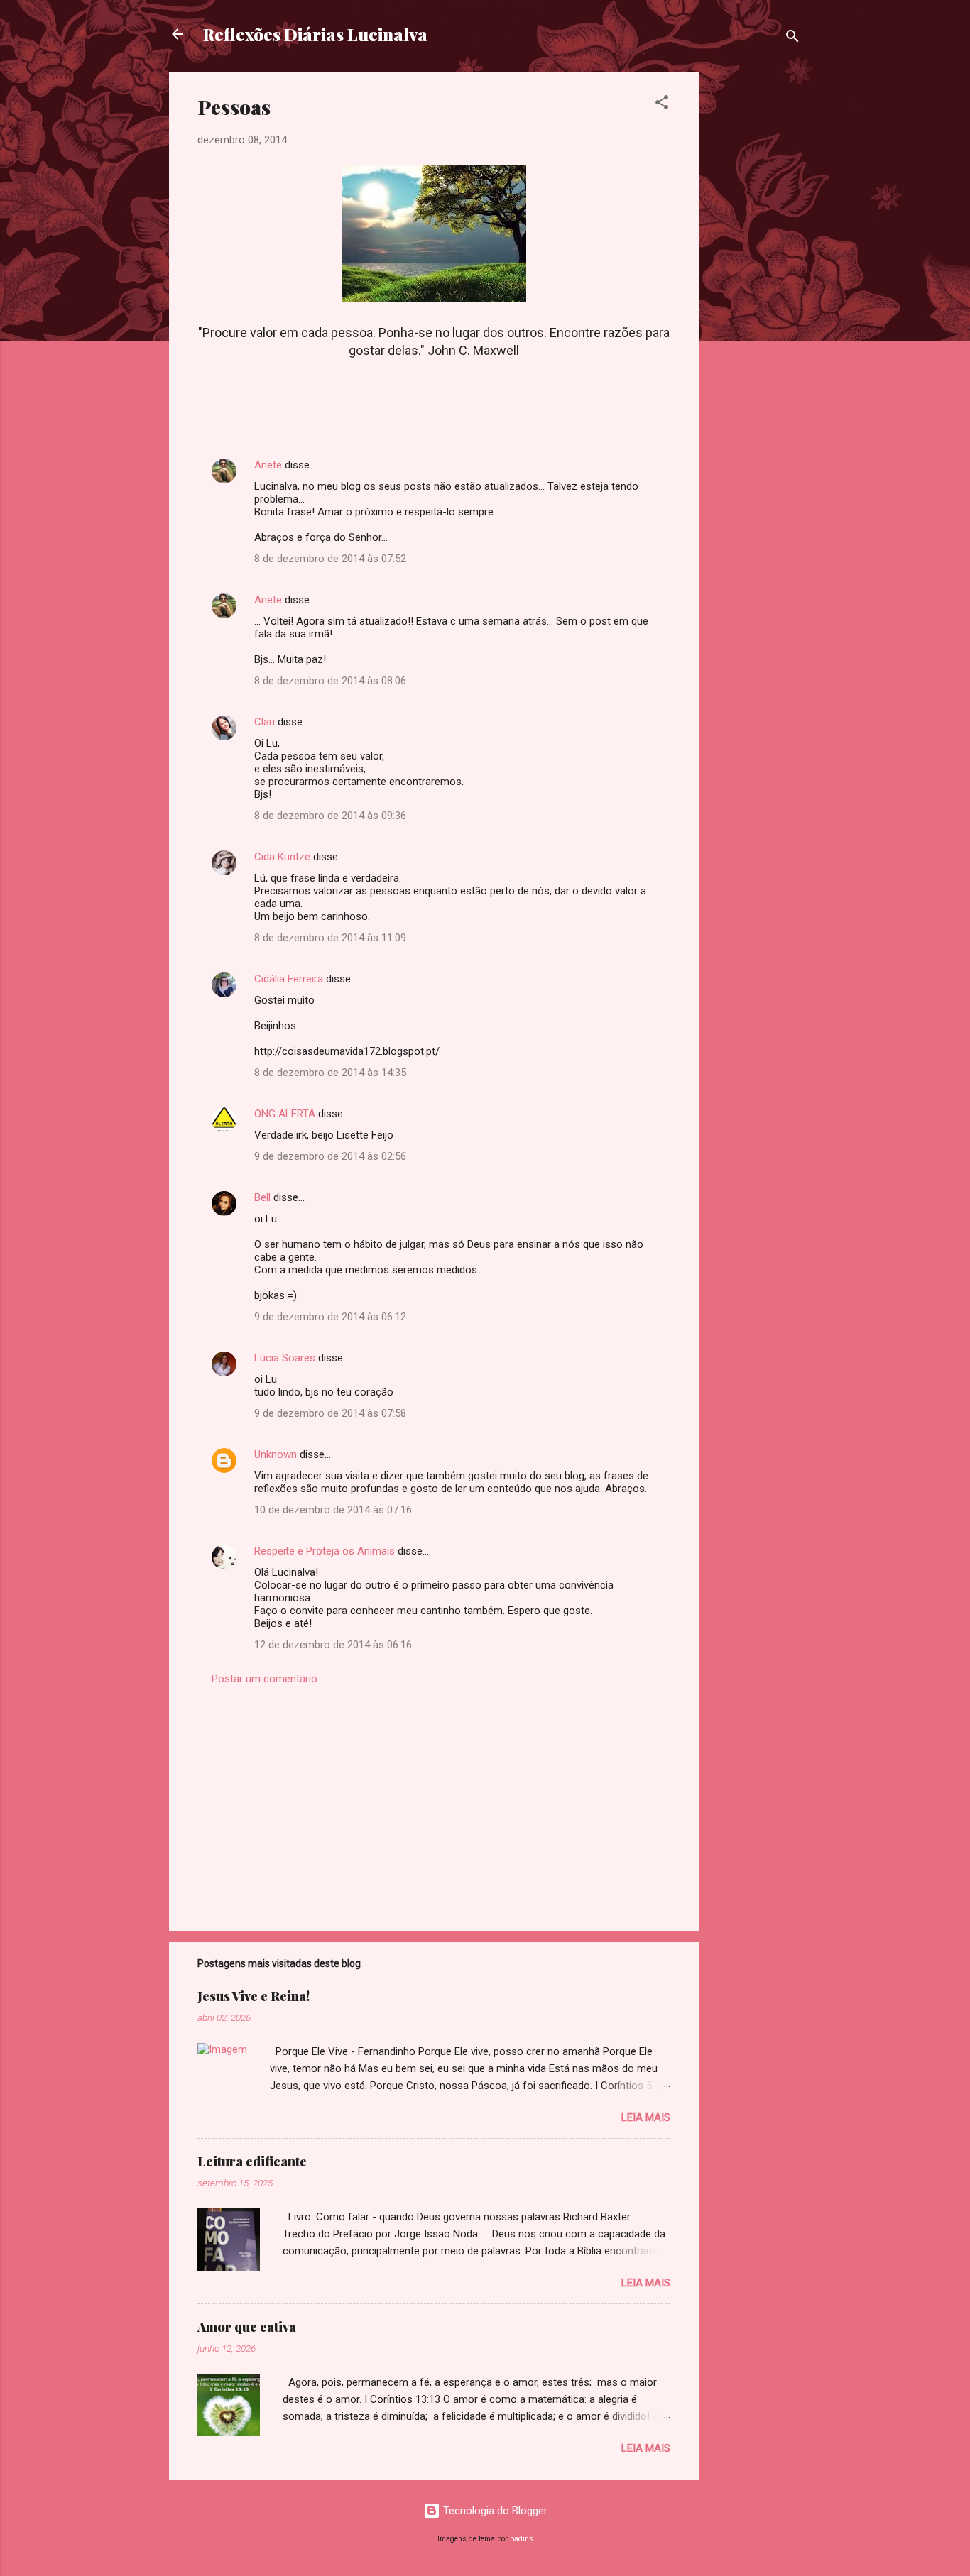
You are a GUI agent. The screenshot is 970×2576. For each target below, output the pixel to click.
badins (522, 2539)
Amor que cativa (247, 2327)
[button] (662, 105)
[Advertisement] (756, 285)
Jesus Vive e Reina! (254, 1996)
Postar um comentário (265, 1679)
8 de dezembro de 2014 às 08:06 (330, 681)
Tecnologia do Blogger (494, 2511)
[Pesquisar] (792, 39)
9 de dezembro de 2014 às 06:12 (330, 1317)
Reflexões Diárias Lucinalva (315, 34)
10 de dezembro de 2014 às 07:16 (333, 1510)
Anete (268, 465)
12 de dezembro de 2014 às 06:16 (333, 1645)
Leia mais (646, 2117)
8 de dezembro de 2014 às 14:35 (330, 1073)
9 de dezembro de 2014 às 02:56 (330, 1156)
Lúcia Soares (285, 1358)
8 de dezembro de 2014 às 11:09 (330, 938)
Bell (262, 1197)
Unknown (276, 1454)
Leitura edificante (252, 2161)
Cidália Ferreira (289, 979)
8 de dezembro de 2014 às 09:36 (330, 816)
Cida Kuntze (282, 857)
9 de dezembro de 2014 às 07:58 (330, 1413)
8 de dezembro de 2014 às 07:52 (330, 559)
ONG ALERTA (285, 1114)
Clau (265, 722)
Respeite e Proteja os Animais (325, 1551)
